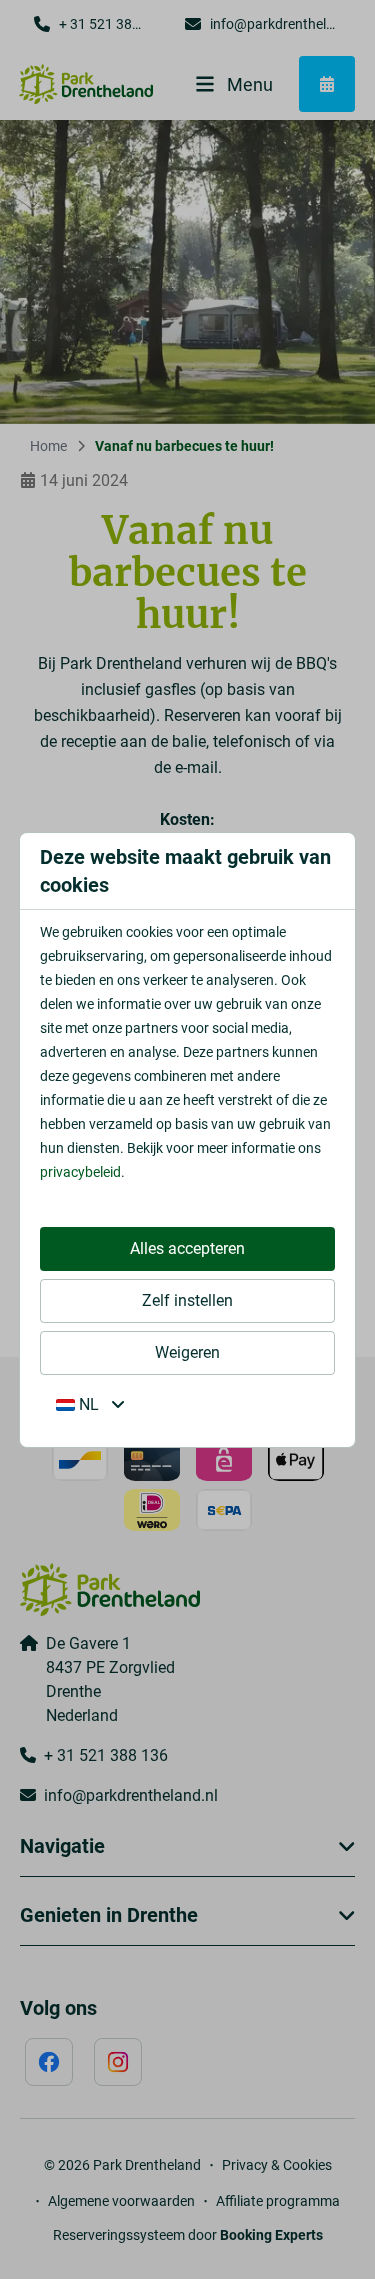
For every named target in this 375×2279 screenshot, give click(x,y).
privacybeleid (80, 1172)
